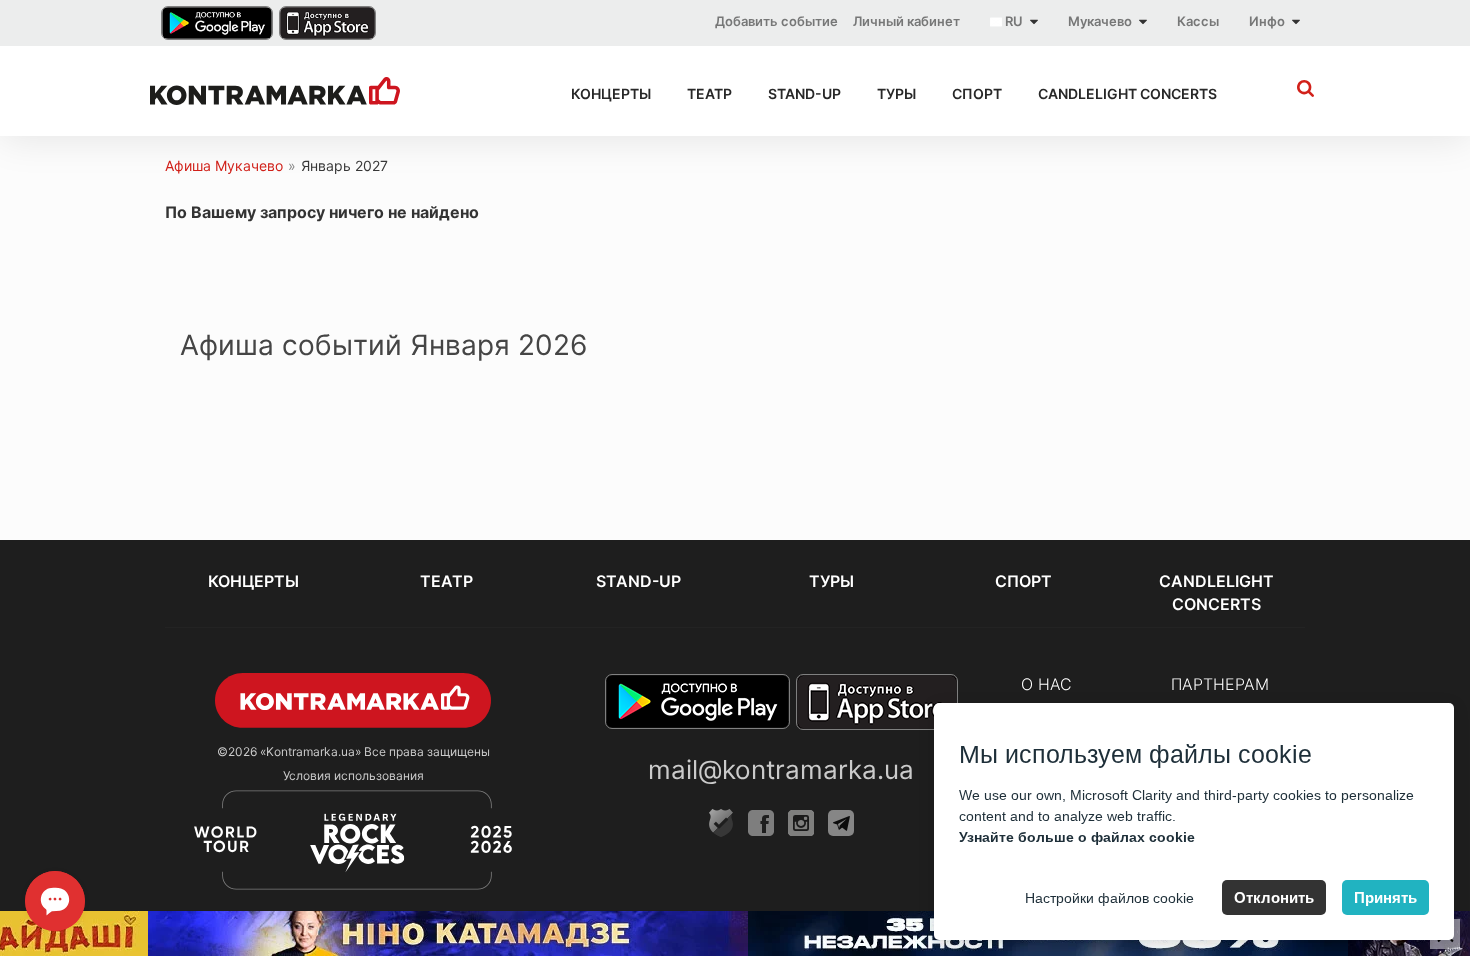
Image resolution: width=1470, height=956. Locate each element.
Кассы (1198, 21)
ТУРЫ (896, 93)
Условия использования (353, 775)
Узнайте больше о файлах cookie (1077, 837)
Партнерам (1220, 684)
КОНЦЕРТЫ (611, 93)
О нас (1046, 684)
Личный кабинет (906, 21)
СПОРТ (977, 93)
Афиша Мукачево (224, 165)
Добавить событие (776, 21)
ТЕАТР (709, 93)
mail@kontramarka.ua (781, 769)
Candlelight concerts (1127, 93)
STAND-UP (804, 93)
